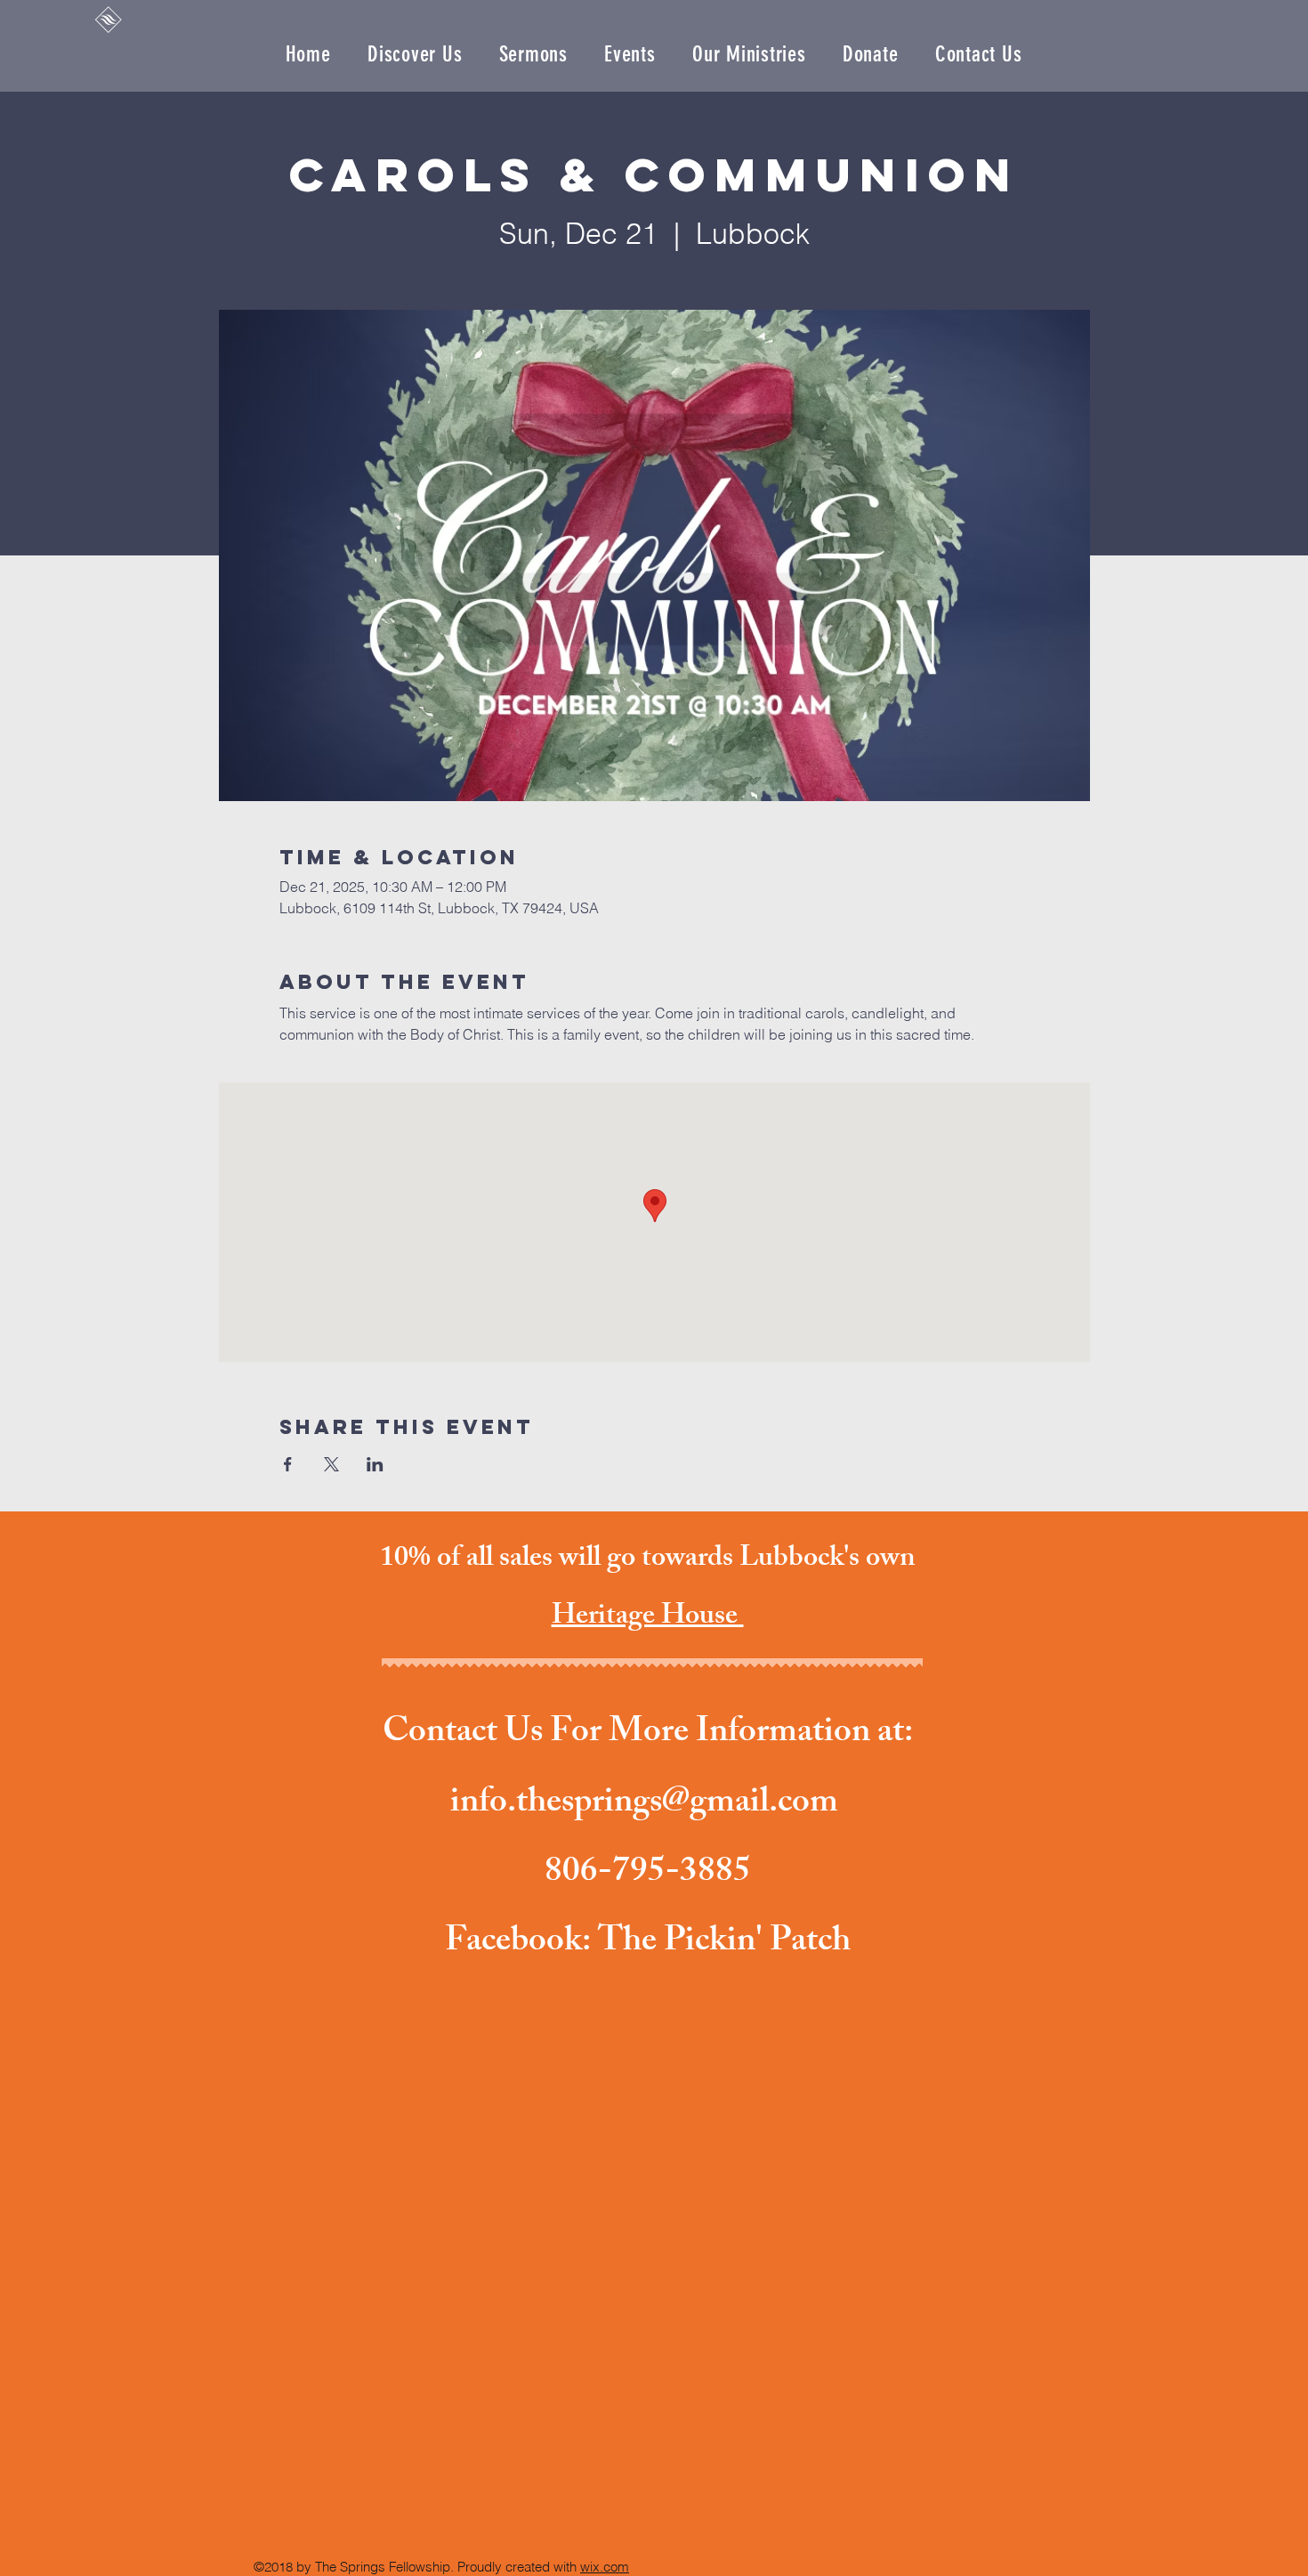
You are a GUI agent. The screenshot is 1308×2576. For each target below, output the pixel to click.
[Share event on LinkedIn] (375, 1464)
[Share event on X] (331, 1464)
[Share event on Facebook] (288, 1464)
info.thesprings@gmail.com (644, 1805)
